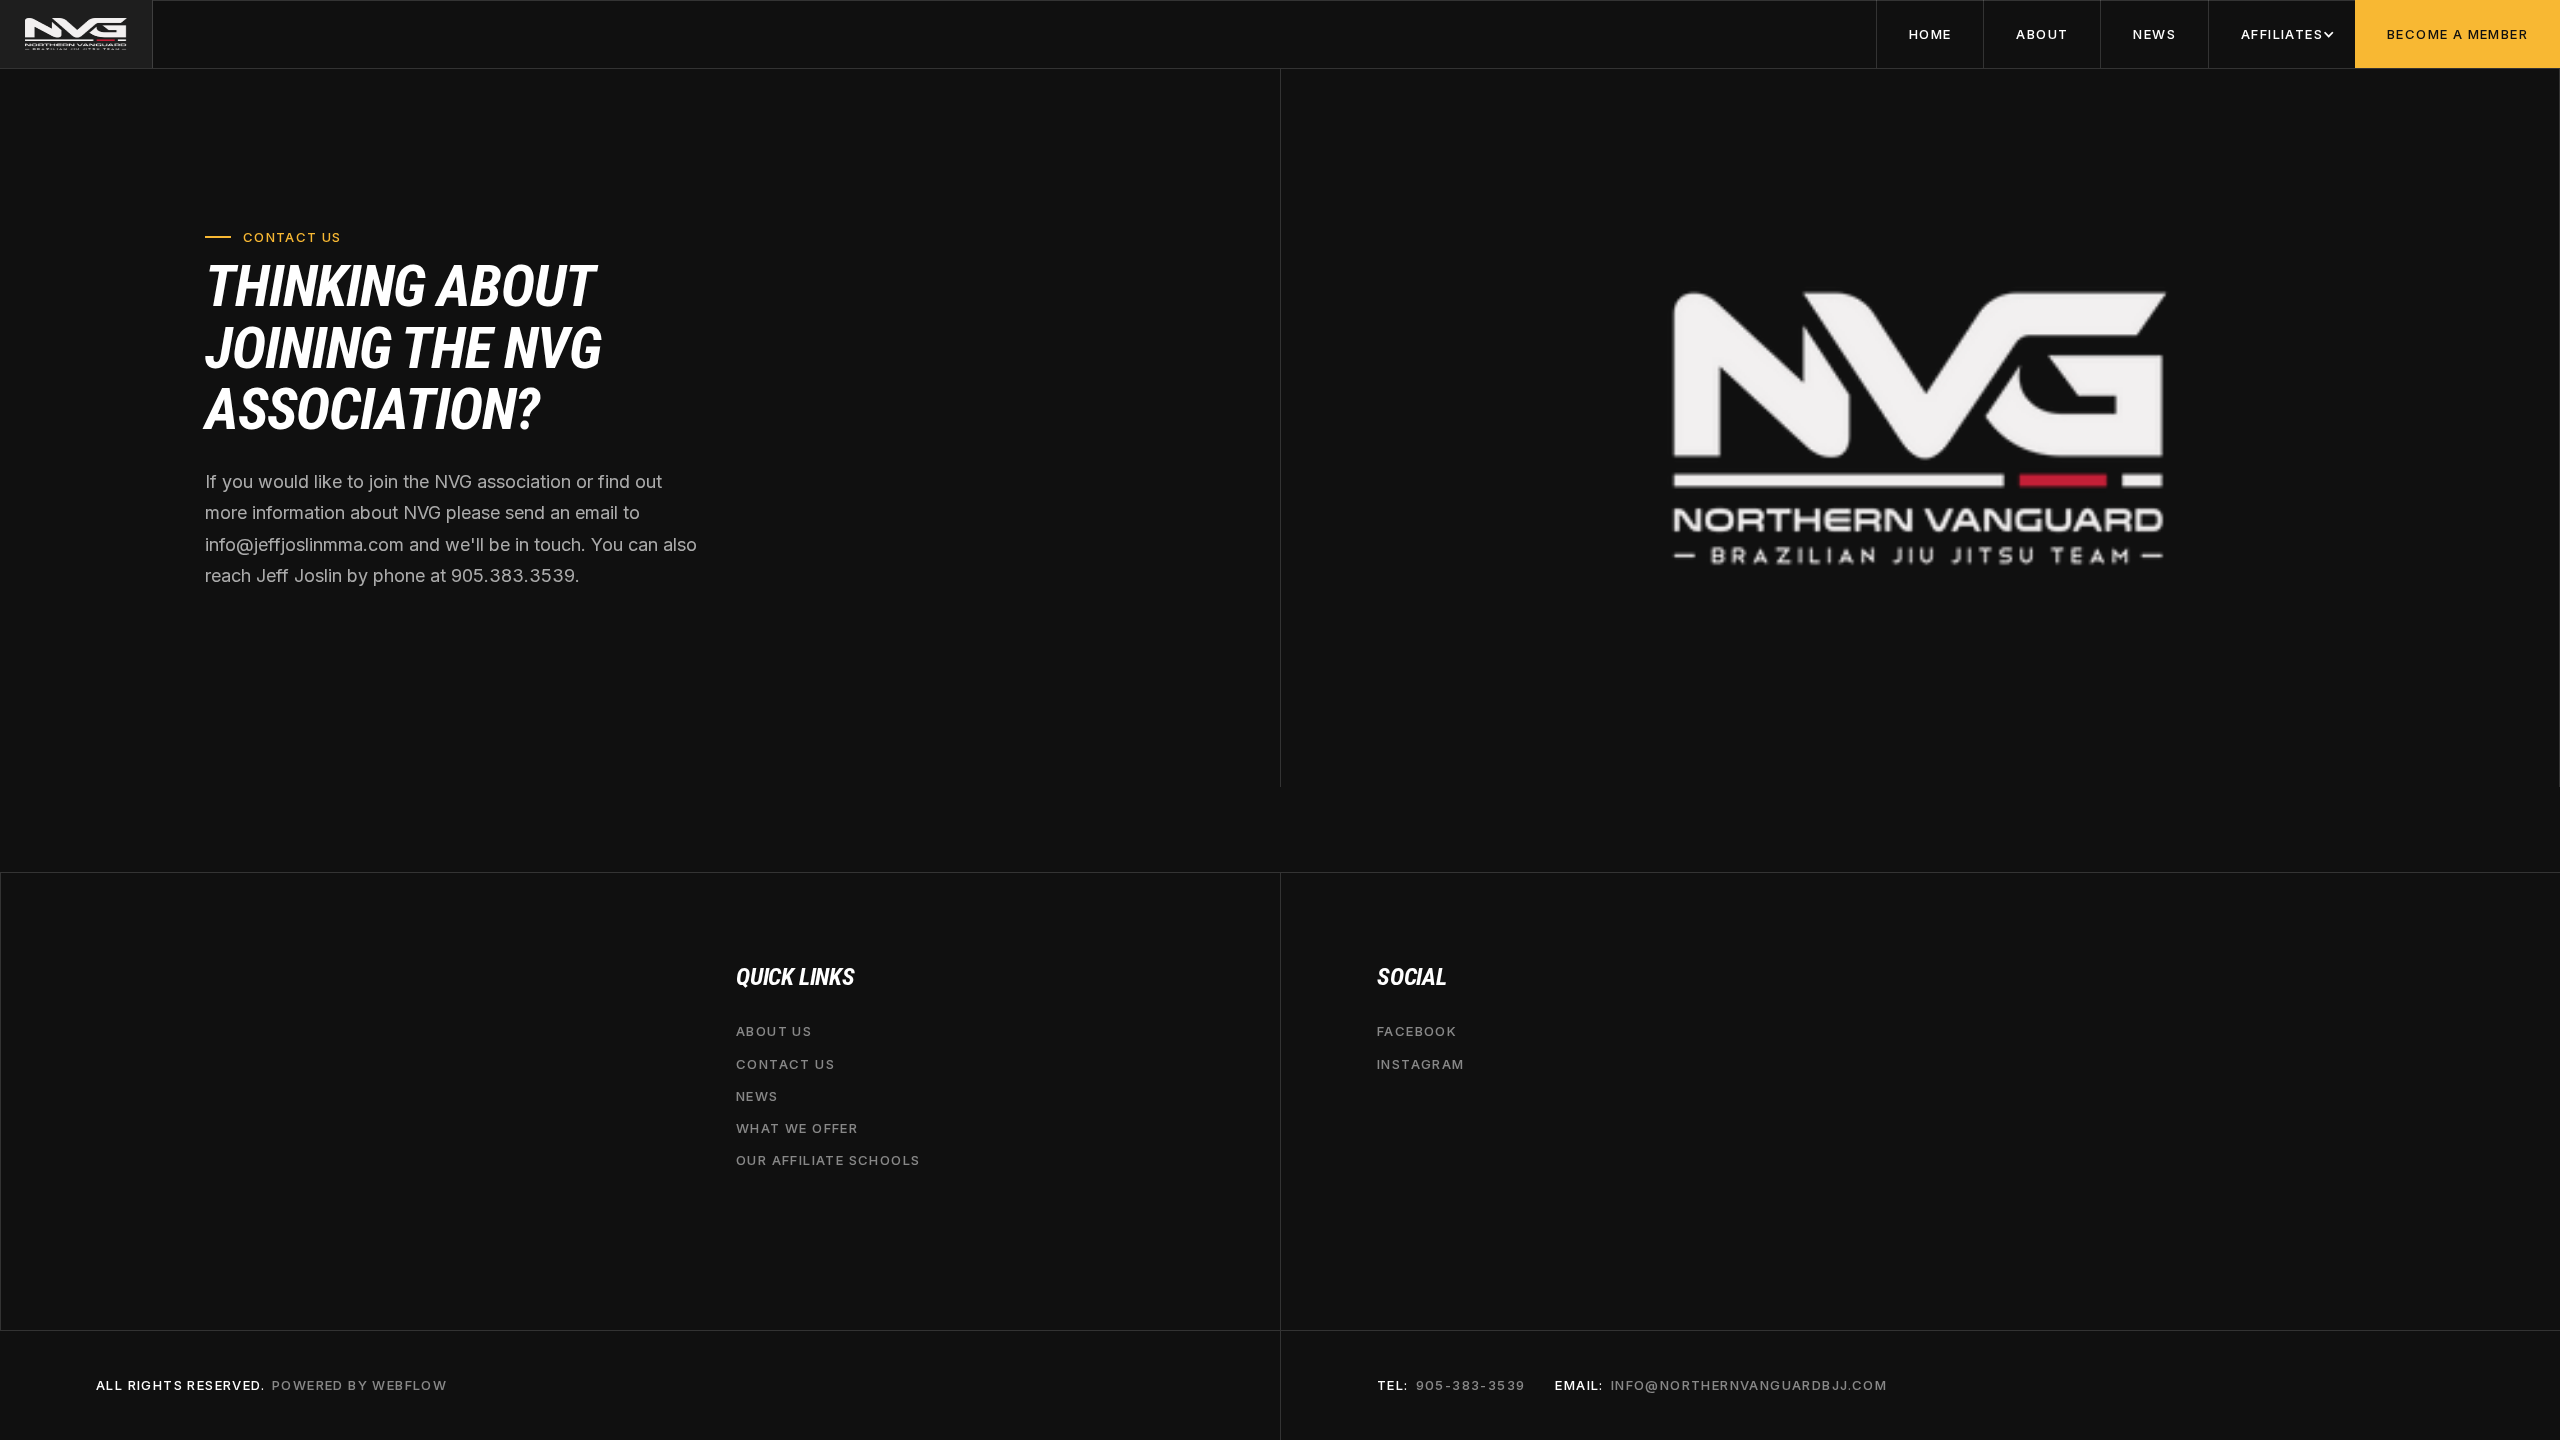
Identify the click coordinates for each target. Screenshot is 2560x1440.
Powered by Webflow (359, 1385)
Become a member (2457, 34)
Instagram (1421, 1064)
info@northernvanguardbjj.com (1749, 1385)
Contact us (785, 1064)
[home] (76, 34)
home (1930, 34)
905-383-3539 (1471, 1385)
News (2154, 34)
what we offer (797, 1128)
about (2042, 34)
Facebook (1417, 1031)
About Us (774, 1031)
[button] (2281, 34)
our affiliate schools (828, 1160)
